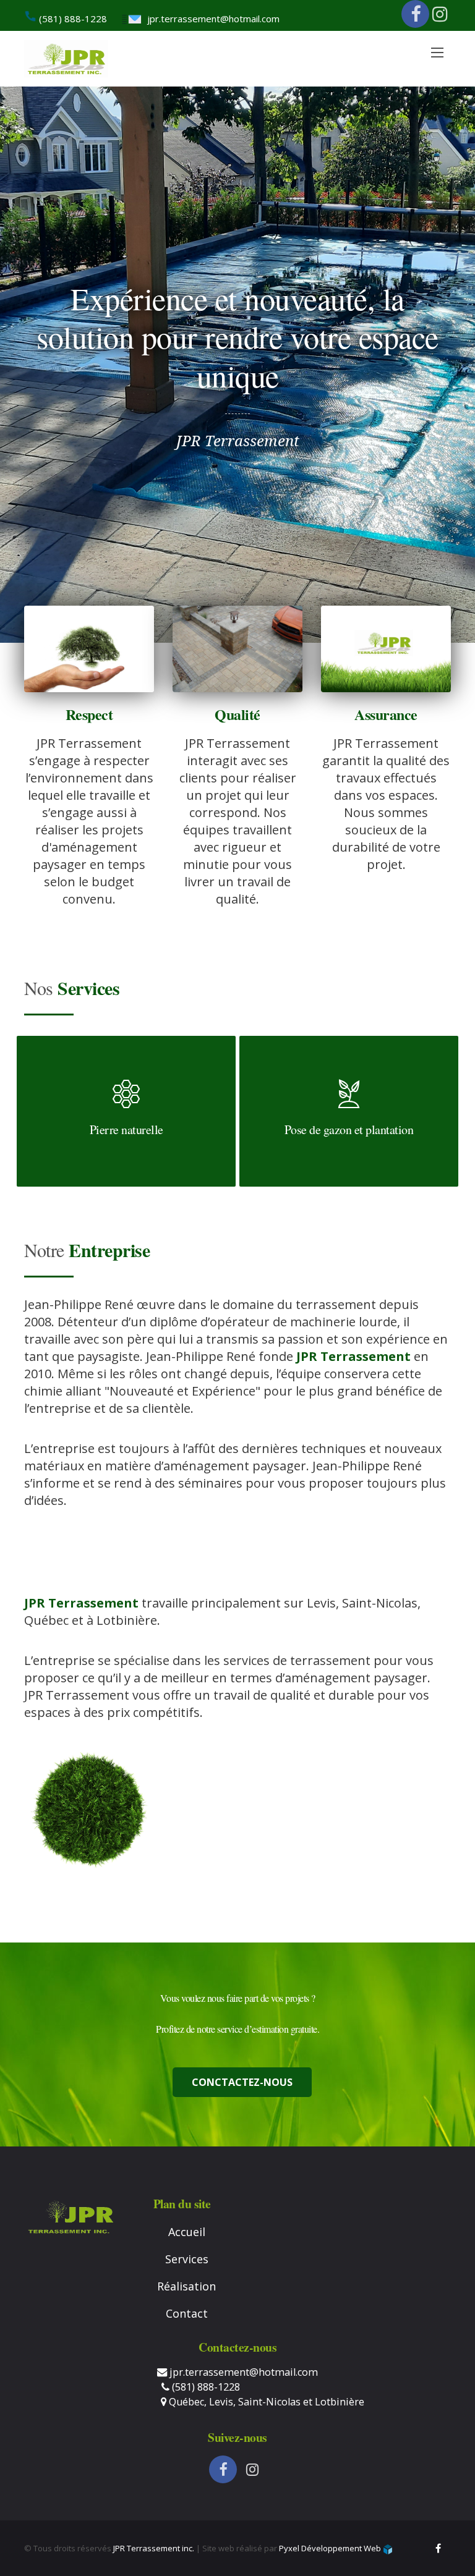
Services (187, 2259)
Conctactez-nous (242, 2082)
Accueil (187, 2232)
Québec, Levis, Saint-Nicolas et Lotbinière (265, 2402)
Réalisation (186, 2286)
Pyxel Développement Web (331, 2548)
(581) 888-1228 (72, 19)
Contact (187, 2313)
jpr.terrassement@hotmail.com (213, 19)
